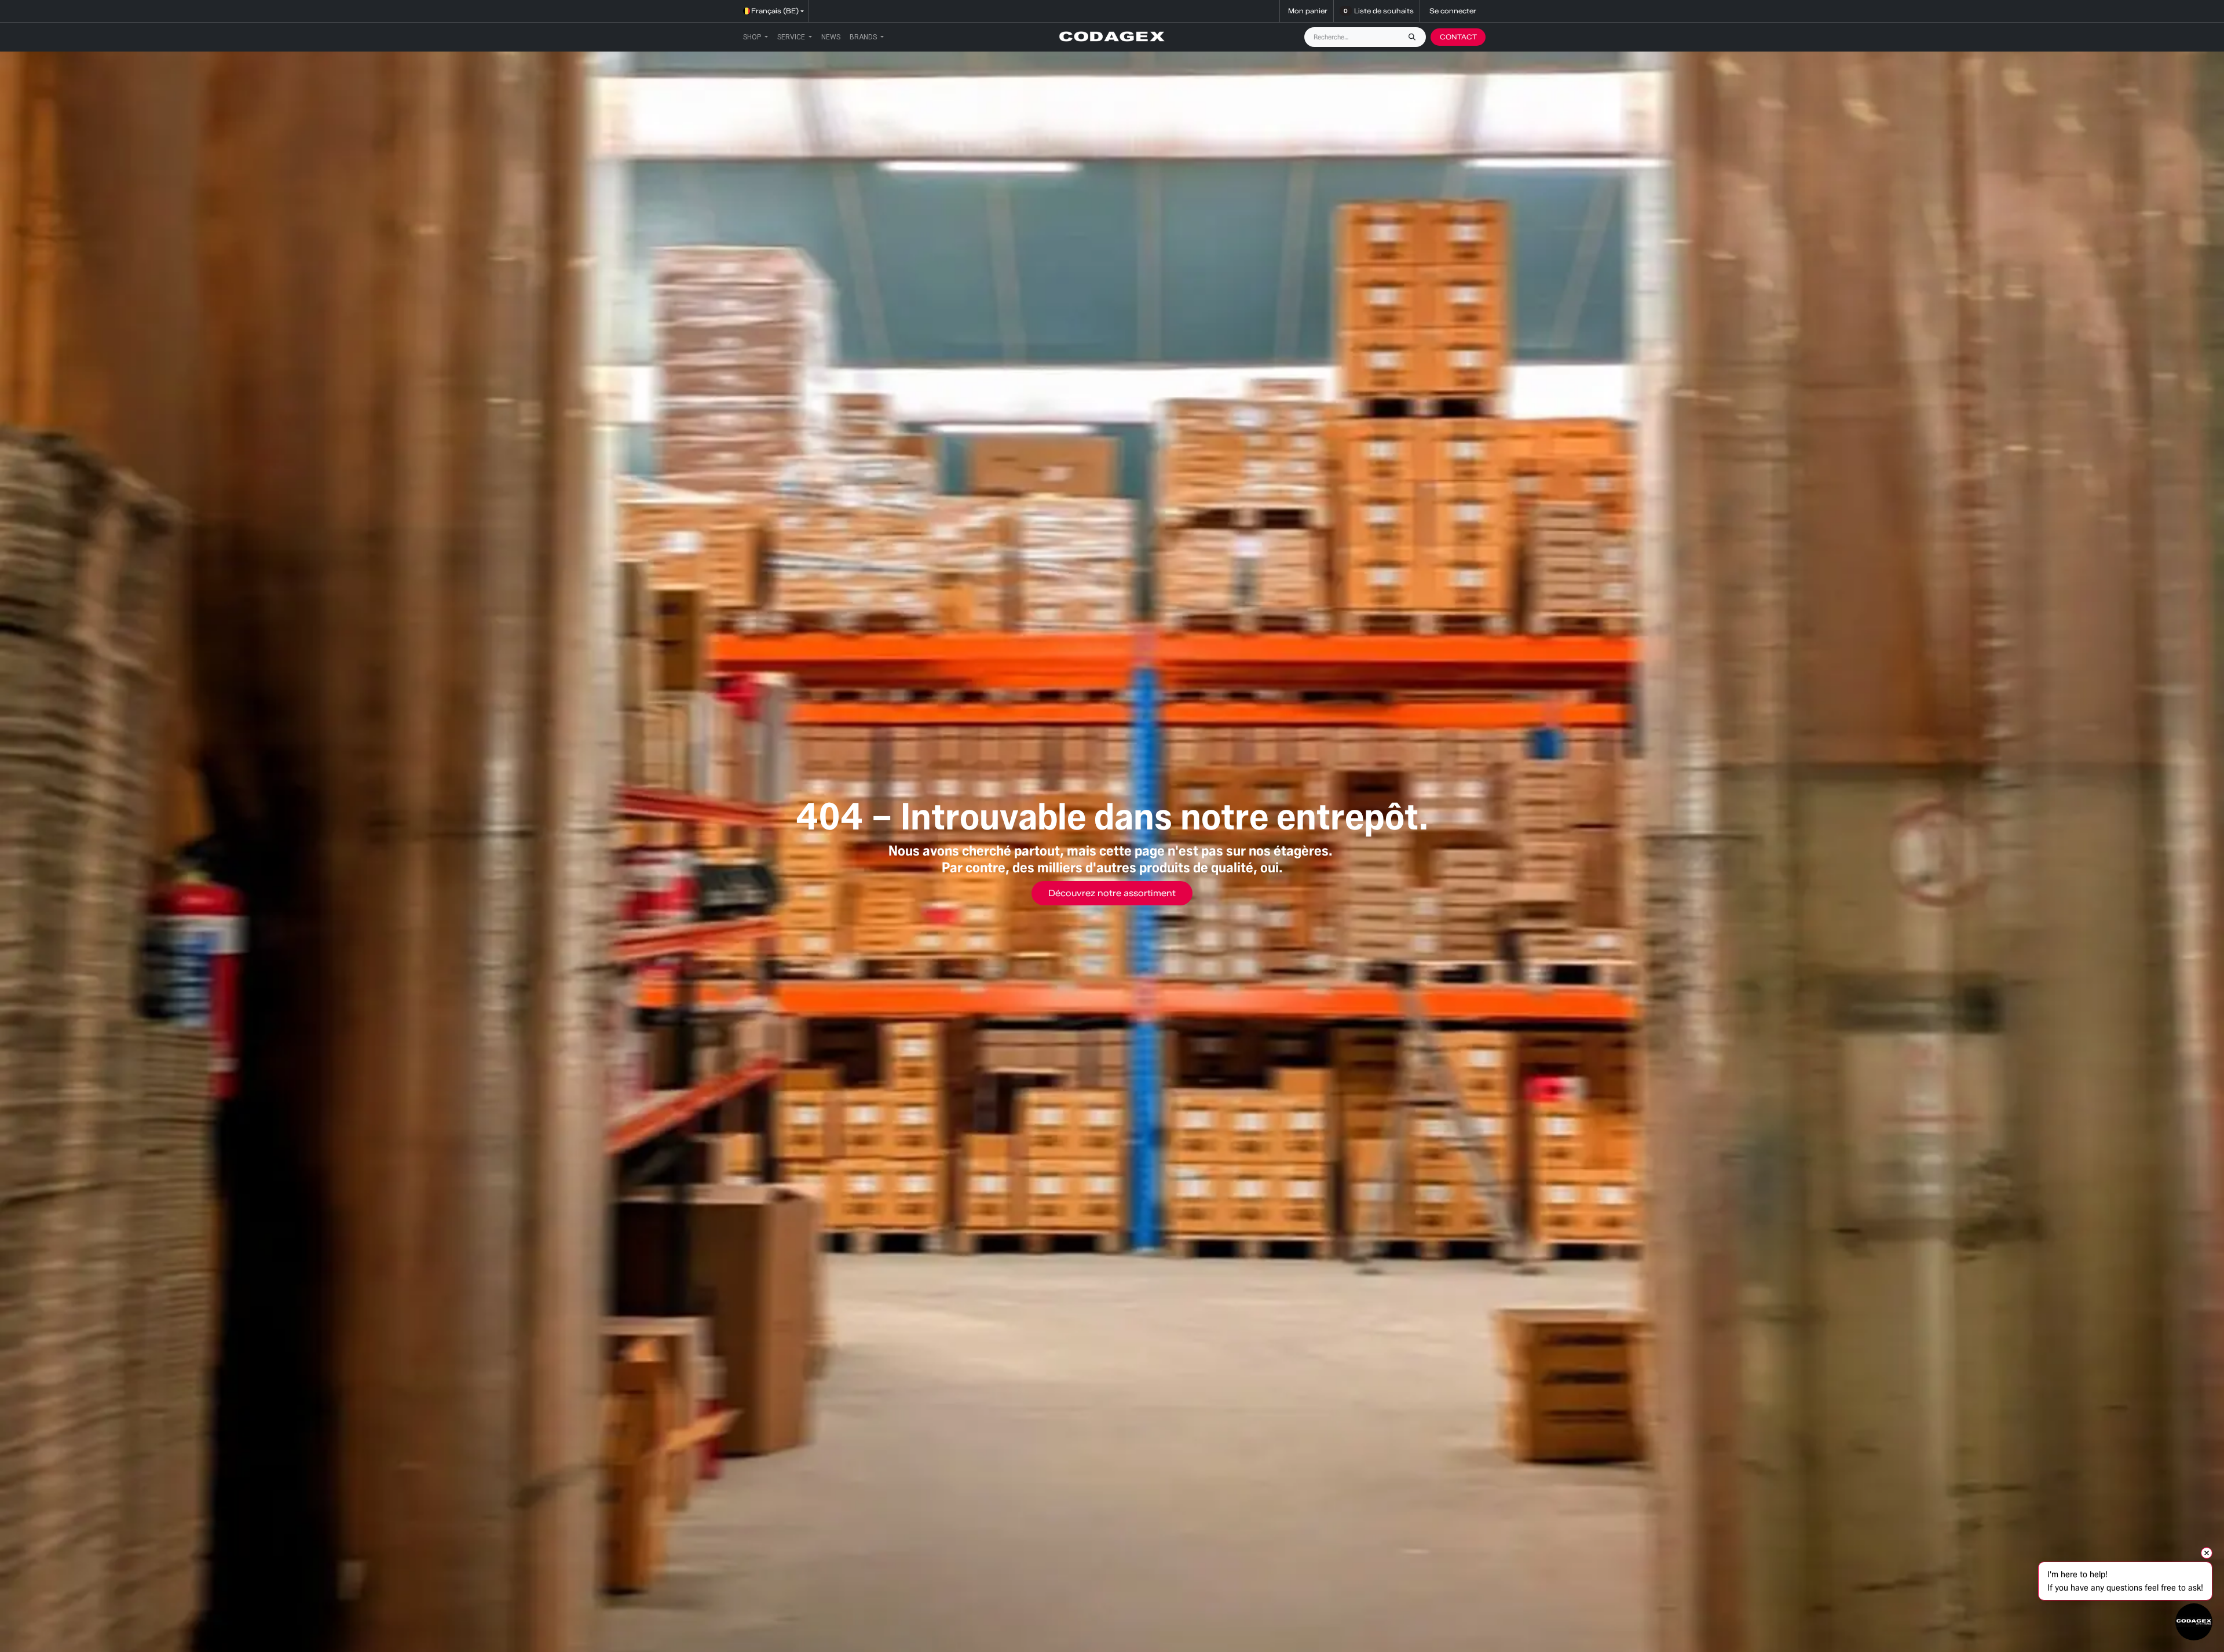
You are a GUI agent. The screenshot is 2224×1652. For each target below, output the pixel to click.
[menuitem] (756, 37)
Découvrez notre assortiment (1112, 893)
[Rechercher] (1415, 37)
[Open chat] (2194, 1622)
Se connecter (1453, 11)
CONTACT (1458, 37)
